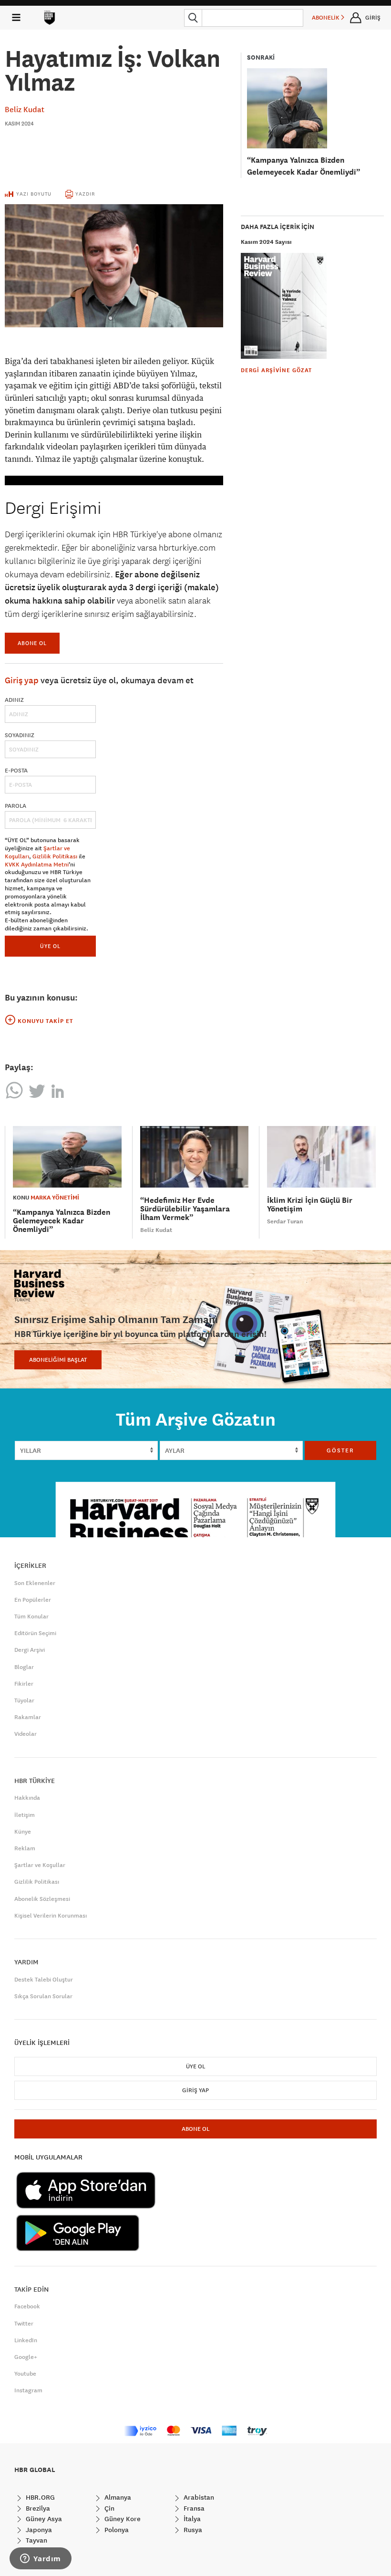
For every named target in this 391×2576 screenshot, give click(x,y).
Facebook (27, 2306)
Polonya (116, 2530)
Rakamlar (28, 1717)
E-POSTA (16, 771)
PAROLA (15, 806)
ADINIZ (14, 700)
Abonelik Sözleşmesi (42, 1899)
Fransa (193, 2508)
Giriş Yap (195, 2090)
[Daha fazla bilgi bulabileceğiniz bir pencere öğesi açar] (41, 2559)
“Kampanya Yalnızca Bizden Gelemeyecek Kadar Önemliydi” (62, 1221)
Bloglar (24, 1667)
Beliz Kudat (25, 109)
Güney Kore (122, 2519)
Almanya (117, 2497)
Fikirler (24, 1684)
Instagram (28, 2390)
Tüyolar (24, 1700)
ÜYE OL (50, 946)
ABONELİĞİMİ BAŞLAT (58, 1360)
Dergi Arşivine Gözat (276, 370)
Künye (23, 1832)
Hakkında (27, 1798)
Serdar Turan (285, 1221)
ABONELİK (326, 18)
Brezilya (37, 2508)
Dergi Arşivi (30, 1650)
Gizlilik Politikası (55, 856)
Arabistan (198, 2497)
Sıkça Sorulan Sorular (43, 1996)
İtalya (191, 2519)
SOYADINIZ (20, 735)
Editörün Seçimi (35, 1633)
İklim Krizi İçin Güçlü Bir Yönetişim (310, 1205)
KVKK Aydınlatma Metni (37, 865)
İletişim (25, 1815)
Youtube (25, 2374)
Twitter (24, 2324)
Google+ (26, 2357)
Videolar (26, 1734)
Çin (108, 2508)
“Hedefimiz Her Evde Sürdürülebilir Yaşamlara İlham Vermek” (185, 1209)
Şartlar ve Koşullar (40, 1865)
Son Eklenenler (35, 1583)
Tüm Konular (31, 1617)
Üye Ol (195, 2066)
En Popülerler (33, 1600)
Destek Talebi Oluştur (44, 1980)
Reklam (25, 1848)
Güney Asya (43, 2519)
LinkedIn (26, 2340)
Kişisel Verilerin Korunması (51, 1916)
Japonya (38, 2530)
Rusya (192, 2530)
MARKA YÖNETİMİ (55, 1198)
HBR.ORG (39, 2497)
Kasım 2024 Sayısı (266, 242)
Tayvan (36, 2540)
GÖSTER (340, 1450)
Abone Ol (32, 643)
